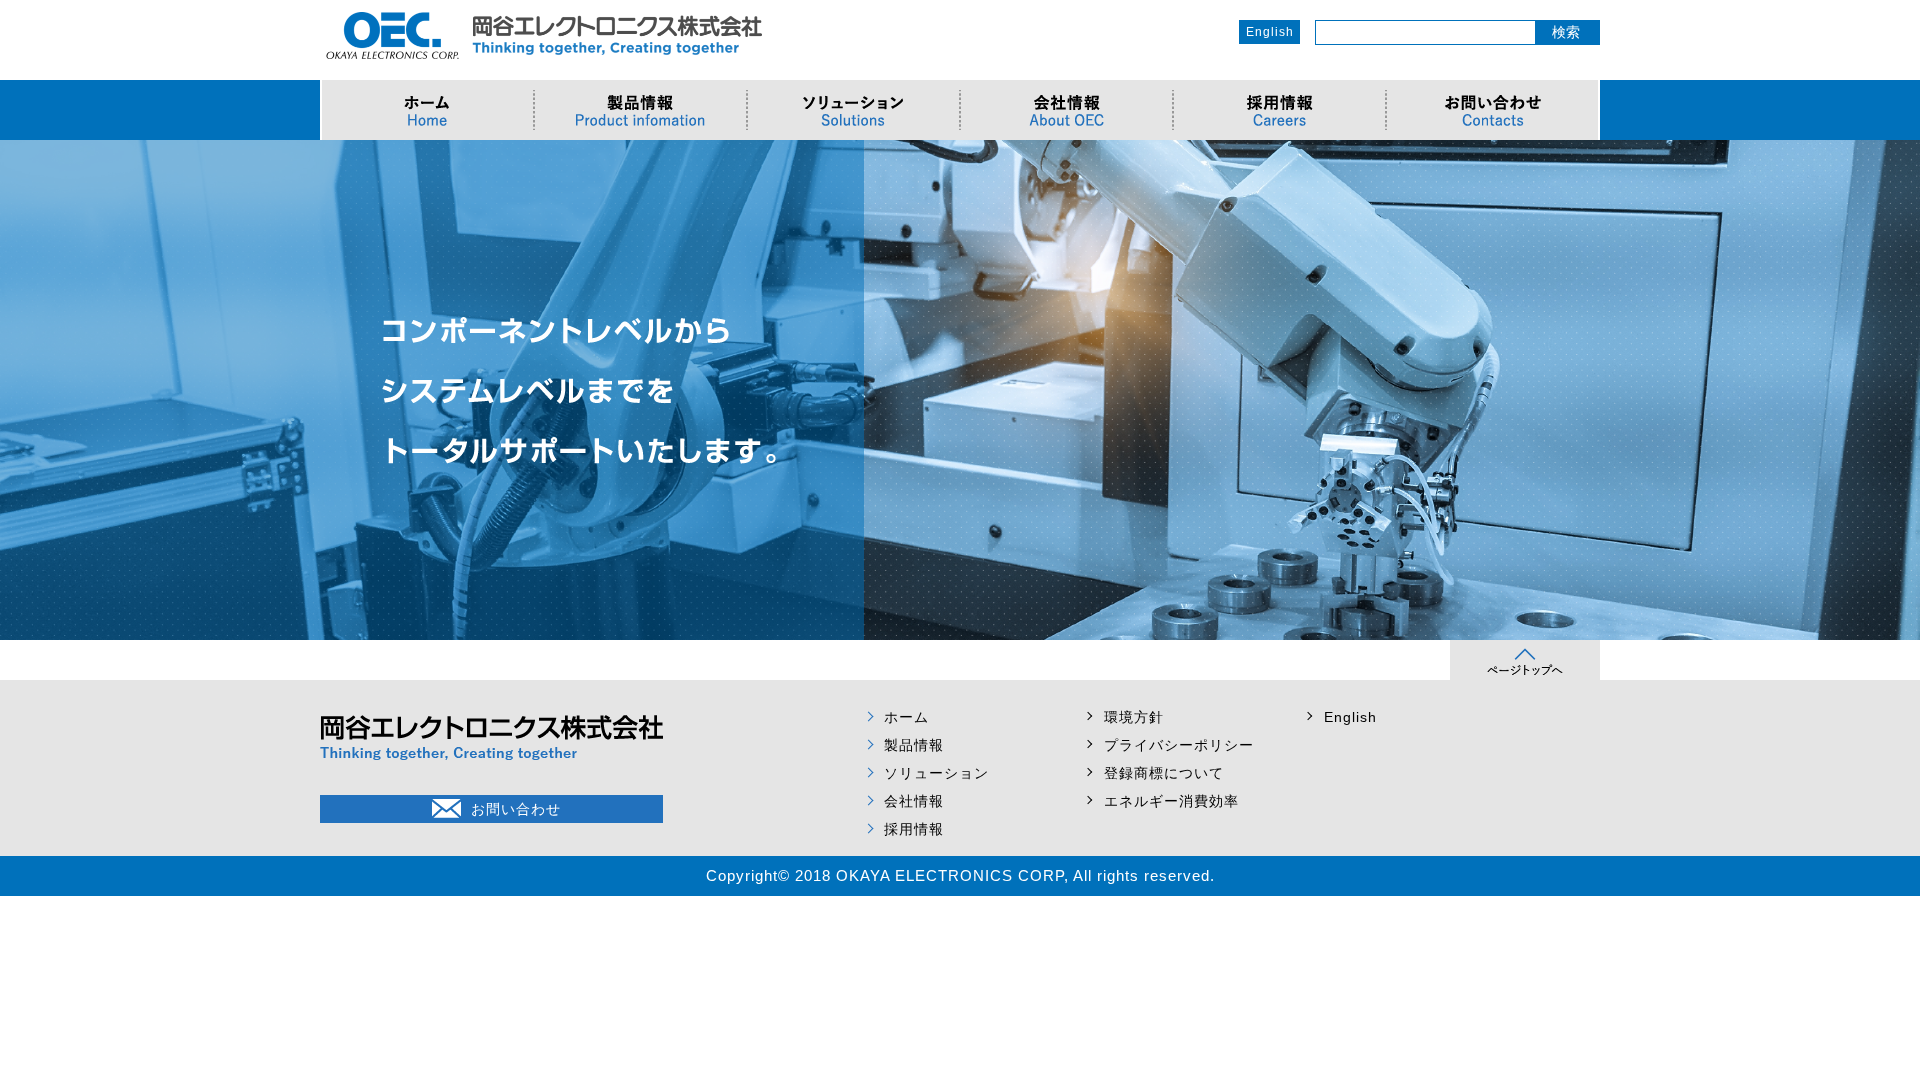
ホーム (906, 717)
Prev (26, 390)
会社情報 (914, 801)
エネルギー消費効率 (1171, 801)
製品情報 (914, 745)
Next (1894, 390)
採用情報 (914, 829)
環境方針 (1134, 717)
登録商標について (1164, 773)
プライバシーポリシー (1179, 745)
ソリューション (936, 773)
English (1270, 32)
